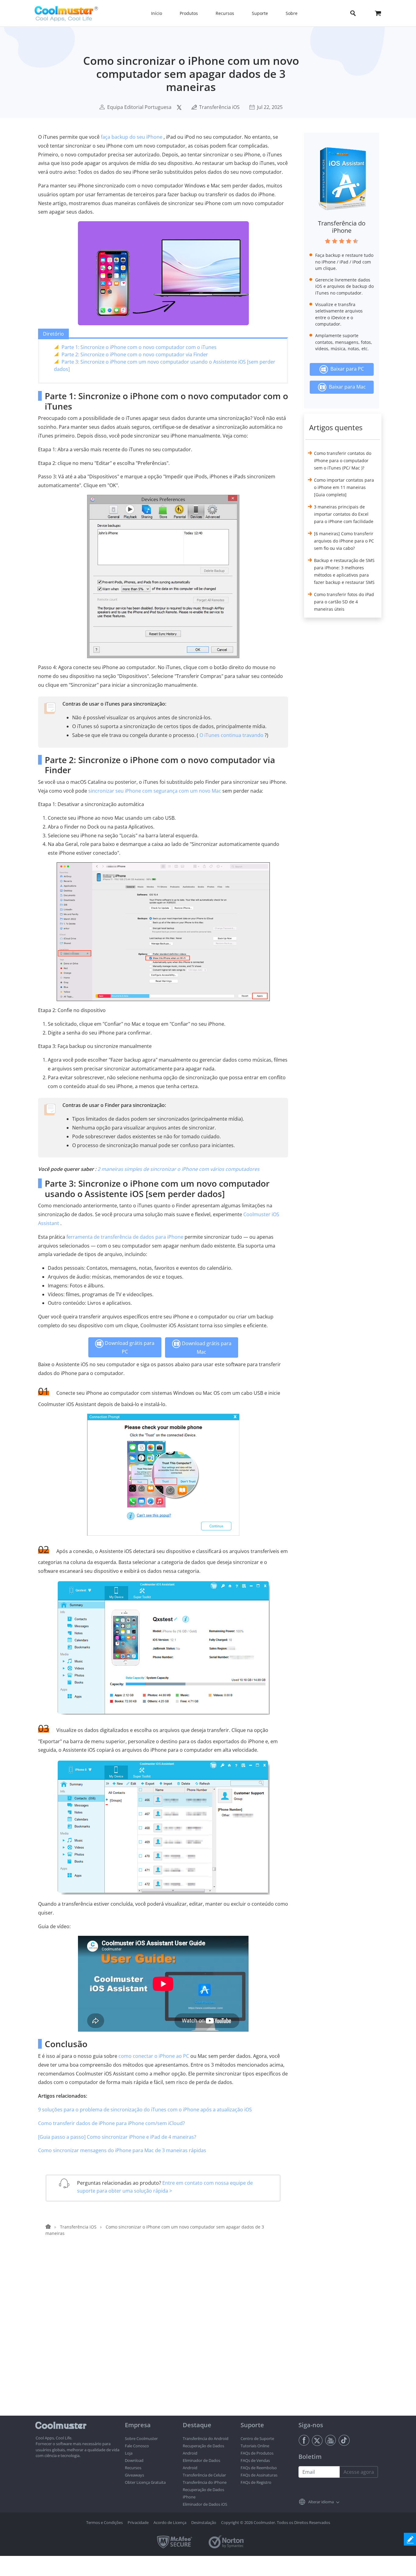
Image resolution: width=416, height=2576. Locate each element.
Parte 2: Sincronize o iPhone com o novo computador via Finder (135, 354)
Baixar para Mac (346, 387)
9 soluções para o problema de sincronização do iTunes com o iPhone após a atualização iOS (145, 2110)
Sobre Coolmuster (141, 2438)
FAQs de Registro (256, 2482)
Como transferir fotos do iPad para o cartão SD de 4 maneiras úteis (344, 602)
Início (157, 13)
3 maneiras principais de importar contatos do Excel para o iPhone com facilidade (344, 514)
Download (134, 2460)
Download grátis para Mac (206, 1348)
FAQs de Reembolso (259, 2468)
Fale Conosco (137, 2446)
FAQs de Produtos (257, 2453)
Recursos (133, 2468)
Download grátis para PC (129, 1347)
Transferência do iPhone (342, 227)
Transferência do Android (206, 2438)
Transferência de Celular (204, 2475)
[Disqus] (166, 2338)
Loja (129, 2453)
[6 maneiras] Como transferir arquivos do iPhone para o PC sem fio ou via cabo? (344, 541)
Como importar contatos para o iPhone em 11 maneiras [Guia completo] (344, 487)
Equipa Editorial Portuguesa (139, 107)
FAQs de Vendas (255, 2460)
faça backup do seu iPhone (132, 137)
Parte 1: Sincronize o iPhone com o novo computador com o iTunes (139, 347)
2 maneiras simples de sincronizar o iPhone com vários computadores (178, 1169)
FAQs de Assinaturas (259, 2475)
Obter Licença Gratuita (145, 2482)
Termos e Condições (104, 2522)
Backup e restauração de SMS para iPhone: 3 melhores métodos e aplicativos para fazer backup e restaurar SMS (344, 571)
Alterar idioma (321, 2502)
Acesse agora (359, 2472)
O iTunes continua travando (231, 735)
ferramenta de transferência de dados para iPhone (125, 1237)
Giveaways (134, 2475)
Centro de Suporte (257, 2438)
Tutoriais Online (255, 2446)
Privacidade (138, 2522)
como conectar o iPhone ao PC (154, 2056)
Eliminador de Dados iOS (205, 2504)
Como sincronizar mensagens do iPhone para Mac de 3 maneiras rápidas (122, 2150)
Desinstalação (204, 2522)
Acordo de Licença (170, 2522)
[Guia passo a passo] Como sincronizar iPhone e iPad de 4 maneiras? (117, 2137)
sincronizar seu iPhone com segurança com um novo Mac (155, 791)
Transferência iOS (219, 107)
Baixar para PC (346, 369)
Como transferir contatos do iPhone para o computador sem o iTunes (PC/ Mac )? (343, 461)
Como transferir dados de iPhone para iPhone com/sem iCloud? (111, 2123)
